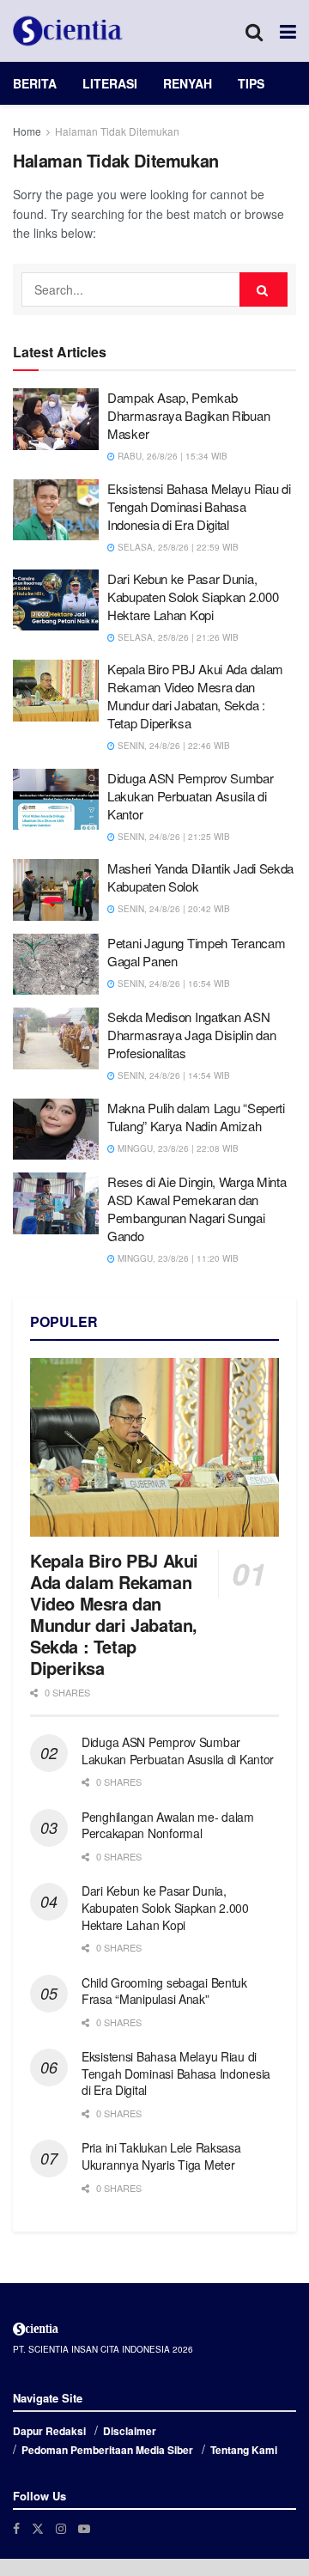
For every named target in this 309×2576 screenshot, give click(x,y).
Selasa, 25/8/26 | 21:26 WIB (177, 637)
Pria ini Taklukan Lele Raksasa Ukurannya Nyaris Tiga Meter (161, 2156)
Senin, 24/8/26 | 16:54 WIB (173, 984)
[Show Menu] (288, 31)
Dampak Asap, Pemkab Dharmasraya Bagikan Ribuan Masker (188, 415)
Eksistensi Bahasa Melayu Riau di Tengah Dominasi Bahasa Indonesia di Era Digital (199, 506)
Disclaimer (130, 2431)
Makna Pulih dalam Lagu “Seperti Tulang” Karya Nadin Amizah (196, 1117)
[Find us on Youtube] (84, 2528)
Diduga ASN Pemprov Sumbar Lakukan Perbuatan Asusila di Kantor (191, 796)
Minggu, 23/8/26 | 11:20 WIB (177, 1258)
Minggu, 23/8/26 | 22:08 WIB (177, 1148)
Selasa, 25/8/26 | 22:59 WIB (177, 547)
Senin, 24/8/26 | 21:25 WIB (173, 837)
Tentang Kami (244, 2450)
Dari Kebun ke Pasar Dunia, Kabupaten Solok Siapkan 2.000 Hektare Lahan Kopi (193, 597)
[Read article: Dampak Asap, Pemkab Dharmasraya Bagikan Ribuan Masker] (56, 419)
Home (27, 131)
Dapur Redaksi (49, 2431)
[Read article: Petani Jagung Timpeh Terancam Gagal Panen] (56, 965)
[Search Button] (254, 31)
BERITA (35, 83)
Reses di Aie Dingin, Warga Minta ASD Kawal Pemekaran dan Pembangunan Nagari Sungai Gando (197, 1209)
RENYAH (188, 83)
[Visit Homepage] (68, 31)
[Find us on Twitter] (38, 2528)
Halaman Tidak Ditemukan (117, 131)
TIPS (251, 83)
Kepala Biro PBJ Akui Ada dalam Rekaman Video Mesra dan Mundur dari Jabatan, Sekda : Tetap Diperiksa (195, 696)
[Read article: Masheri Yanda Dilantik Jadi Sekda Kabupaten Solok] (56, 890)
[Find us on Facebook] (16, 2528)
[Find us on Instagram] (61, 2528)
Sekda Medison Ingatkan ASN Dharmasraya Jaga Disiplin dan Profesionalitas (191, 1035)
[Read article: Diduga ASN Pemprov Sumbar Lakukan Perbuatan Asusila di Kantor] (56, 800)
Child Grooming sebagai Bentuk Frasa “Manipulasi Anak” (164, 1991)
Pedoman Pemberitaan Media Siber (107, 2450)
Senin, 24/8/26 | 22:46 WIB (173, 746)
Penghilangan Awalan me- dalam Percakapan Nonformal (168, 1825)
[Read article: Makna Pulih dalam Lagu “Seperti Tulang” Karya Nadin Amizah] (56, 1130)
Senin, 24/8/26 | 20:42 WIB (173, 909)
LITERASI (110, 83)
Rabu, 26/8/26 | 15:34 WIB (171, 456)
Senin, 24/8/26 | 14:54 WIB (173, 1075)
